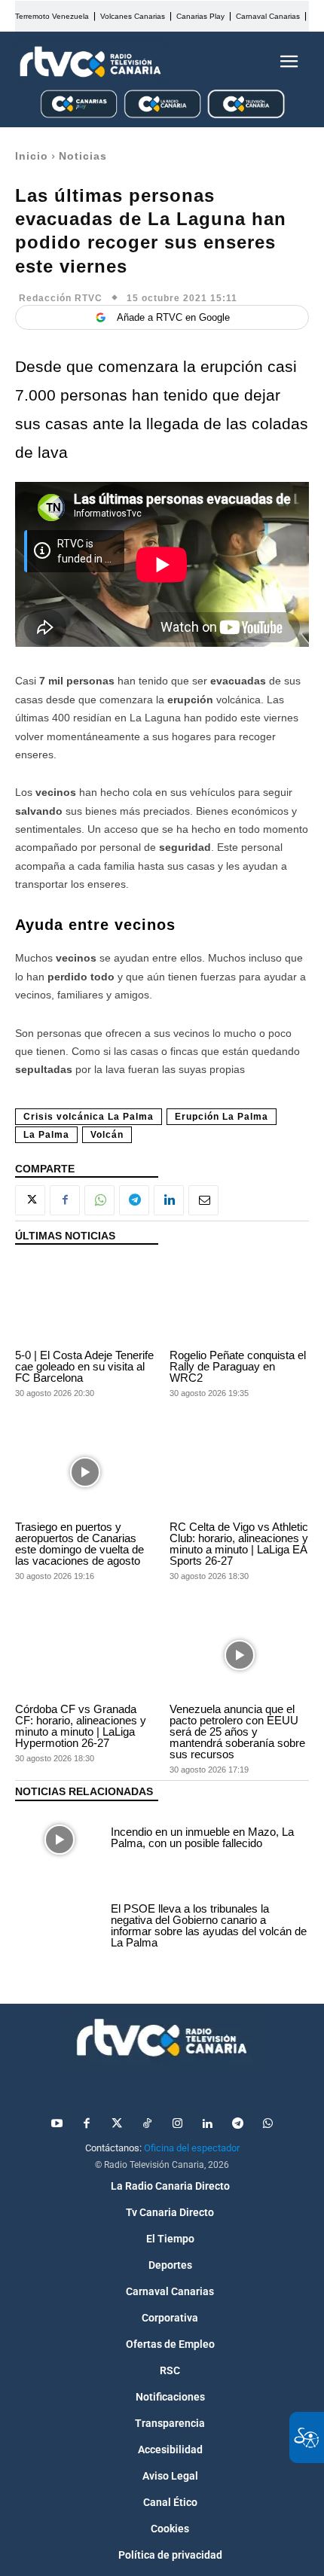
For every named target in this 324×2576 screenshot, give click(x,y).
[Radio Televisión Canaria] (90, 62)
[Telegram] (134, 1200)
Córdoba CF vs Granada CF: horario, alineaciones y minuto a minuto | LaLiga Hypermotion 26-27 (81, 1726)
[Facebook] (65, 1200)
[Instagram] (177, 2124)
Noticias (83, 156)
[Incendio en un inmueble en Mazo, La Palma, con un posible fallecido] (59, 1840)
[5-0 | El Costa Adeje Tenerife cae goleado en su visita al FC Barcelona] (85, 1301)
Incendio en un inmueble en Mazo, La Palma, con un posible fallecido (202, 1837)
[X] (30, 1200)
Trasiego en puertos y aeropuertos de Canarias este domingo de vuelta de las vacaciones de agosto (79, 1544)
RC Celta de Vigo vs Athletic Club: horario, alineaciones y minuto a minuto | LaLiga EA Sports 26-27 (239, 1544)
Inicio (32, 156)
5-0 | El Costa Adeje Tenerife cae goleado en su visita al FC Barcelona (84, 1366)
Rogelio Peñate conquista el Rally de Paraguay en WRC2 (238, 1366)
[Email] (203, 1200)
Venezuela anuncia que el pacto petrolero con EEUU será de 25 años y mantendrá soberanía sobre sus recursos (237, 1732)
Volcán (107, 1135)
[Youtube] (57, 2124)
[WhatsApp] (99, 1200)
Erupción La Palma (222, 1117)
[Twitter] (117, 2124)
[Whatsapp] (267, 2124)
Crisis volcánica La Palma (89, 1117)
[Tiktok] (147, 2124)
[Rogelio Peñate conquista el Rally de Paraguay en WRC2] (239, 1301)
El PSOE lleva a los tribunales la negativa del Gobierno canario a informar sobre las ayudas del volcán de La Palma (209, 1925)
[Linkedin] (169, 1200)
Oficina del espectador (192, 2148)
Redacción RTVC (61, 298)
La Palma (46, 1135)
